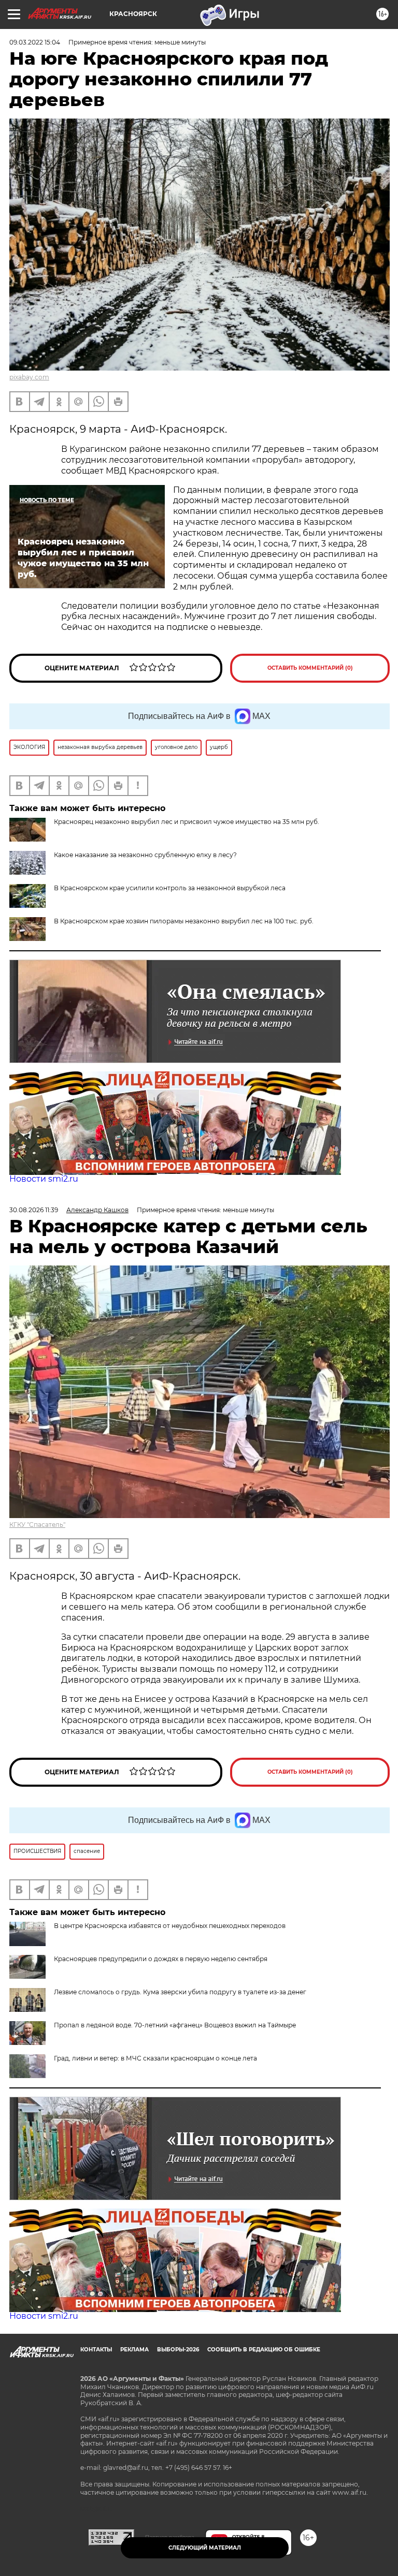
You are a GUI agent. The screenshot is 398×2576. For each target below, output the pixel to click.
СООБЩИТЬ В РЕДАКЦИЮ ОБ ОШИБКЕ (264, 2350)
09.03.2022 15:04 (35, 42)
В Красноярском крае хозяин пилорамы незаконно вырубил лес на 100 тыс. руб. (184, 921)
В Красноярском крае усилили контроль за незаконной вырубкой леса (170, 888)
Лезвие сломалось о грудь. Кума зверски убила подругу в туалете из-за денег (180, 1992)
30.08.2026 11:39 (34, 1210)
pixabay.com (29, 377)
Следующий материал (205, 2548)
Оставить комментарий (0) (310, 668)
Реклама (134, 2350)
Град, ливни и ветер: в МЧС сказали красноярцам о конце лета (155, 2058)
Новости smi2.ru (44, 1179)
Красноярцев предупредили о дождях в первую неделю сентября (161, 1959)
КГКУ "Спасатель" (37, 1525)
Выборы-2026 (178, 2350)
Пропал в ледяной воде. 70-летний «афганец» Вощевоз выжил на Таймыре (175, 2025)
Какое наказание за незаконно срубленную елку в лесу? (145, 855)
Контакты (96, 2350)
